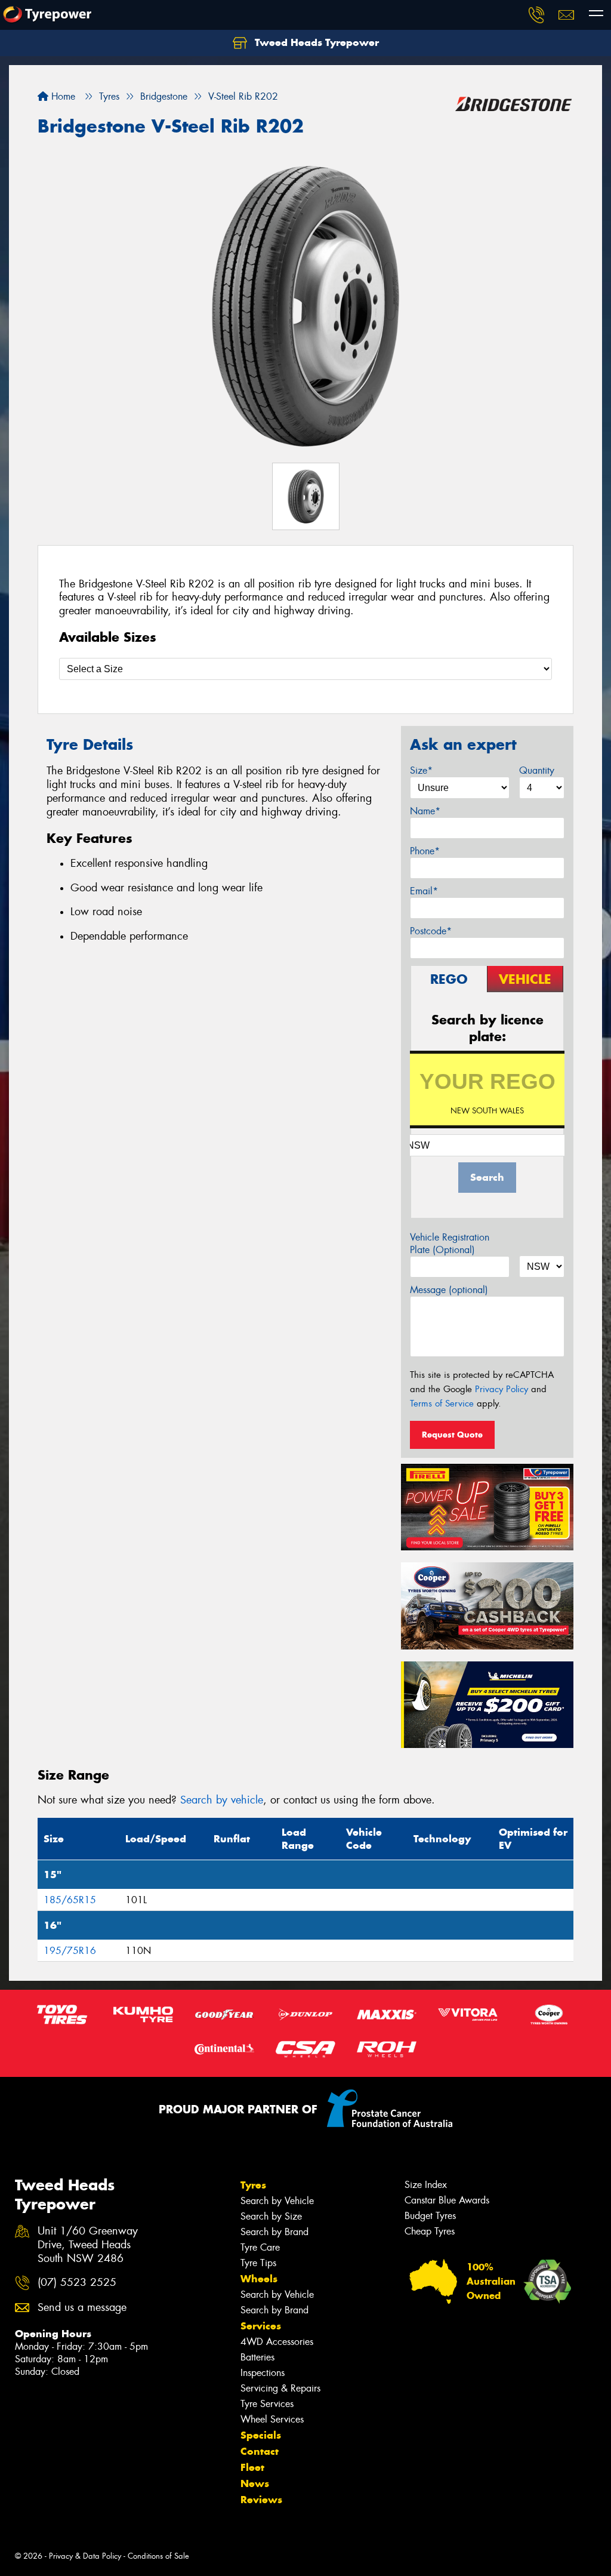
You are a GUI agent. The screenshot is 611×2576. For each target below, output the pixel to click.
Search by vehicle (222, 1800)
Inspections (263, 2373)
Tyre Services (267, 2404)
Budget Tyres (430, 2216)
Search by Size (271, 2216)
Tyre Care (260, 2247)
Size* (421, 770)
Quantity (537, 770)
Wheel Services (272, 2419)
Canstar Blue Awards (447, 2200)
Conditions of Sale (158, 2556)
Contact (260, 2451)
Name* (425, 811)
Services (261, 2326)
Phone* (425, 851)
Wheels (259, 2279)
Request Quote (452, 1435)
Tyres (253, 2185)
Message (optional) (449, 1290)
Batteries (257, 2357)
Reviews (261, 2500)
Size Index (426, 2185)
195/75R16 (70, 1951)
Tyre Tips (258, 2263)
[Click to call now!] (536, 15)
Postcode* (431, 931)
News (255, 2483)
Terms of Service (442, 1404)
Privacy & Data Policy (85, 2556)
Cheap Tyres (430, 2231)
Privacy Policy (502, 1389)
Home (62, 96)
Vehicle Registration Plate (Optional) (450, 1244)
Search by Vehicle (277, 2201)
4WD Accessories (277, 2342)
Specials (261, 2435)
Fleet (252, 2467)
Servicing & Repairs (280, 2388)
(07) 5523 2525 (77, 2283)
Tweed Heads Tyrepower (315, 42)
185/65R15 (70, 1900)
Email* (424, 891)
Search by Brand (274, 2232)
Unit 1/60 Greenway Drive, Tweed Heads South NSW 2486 (88, 2245)
